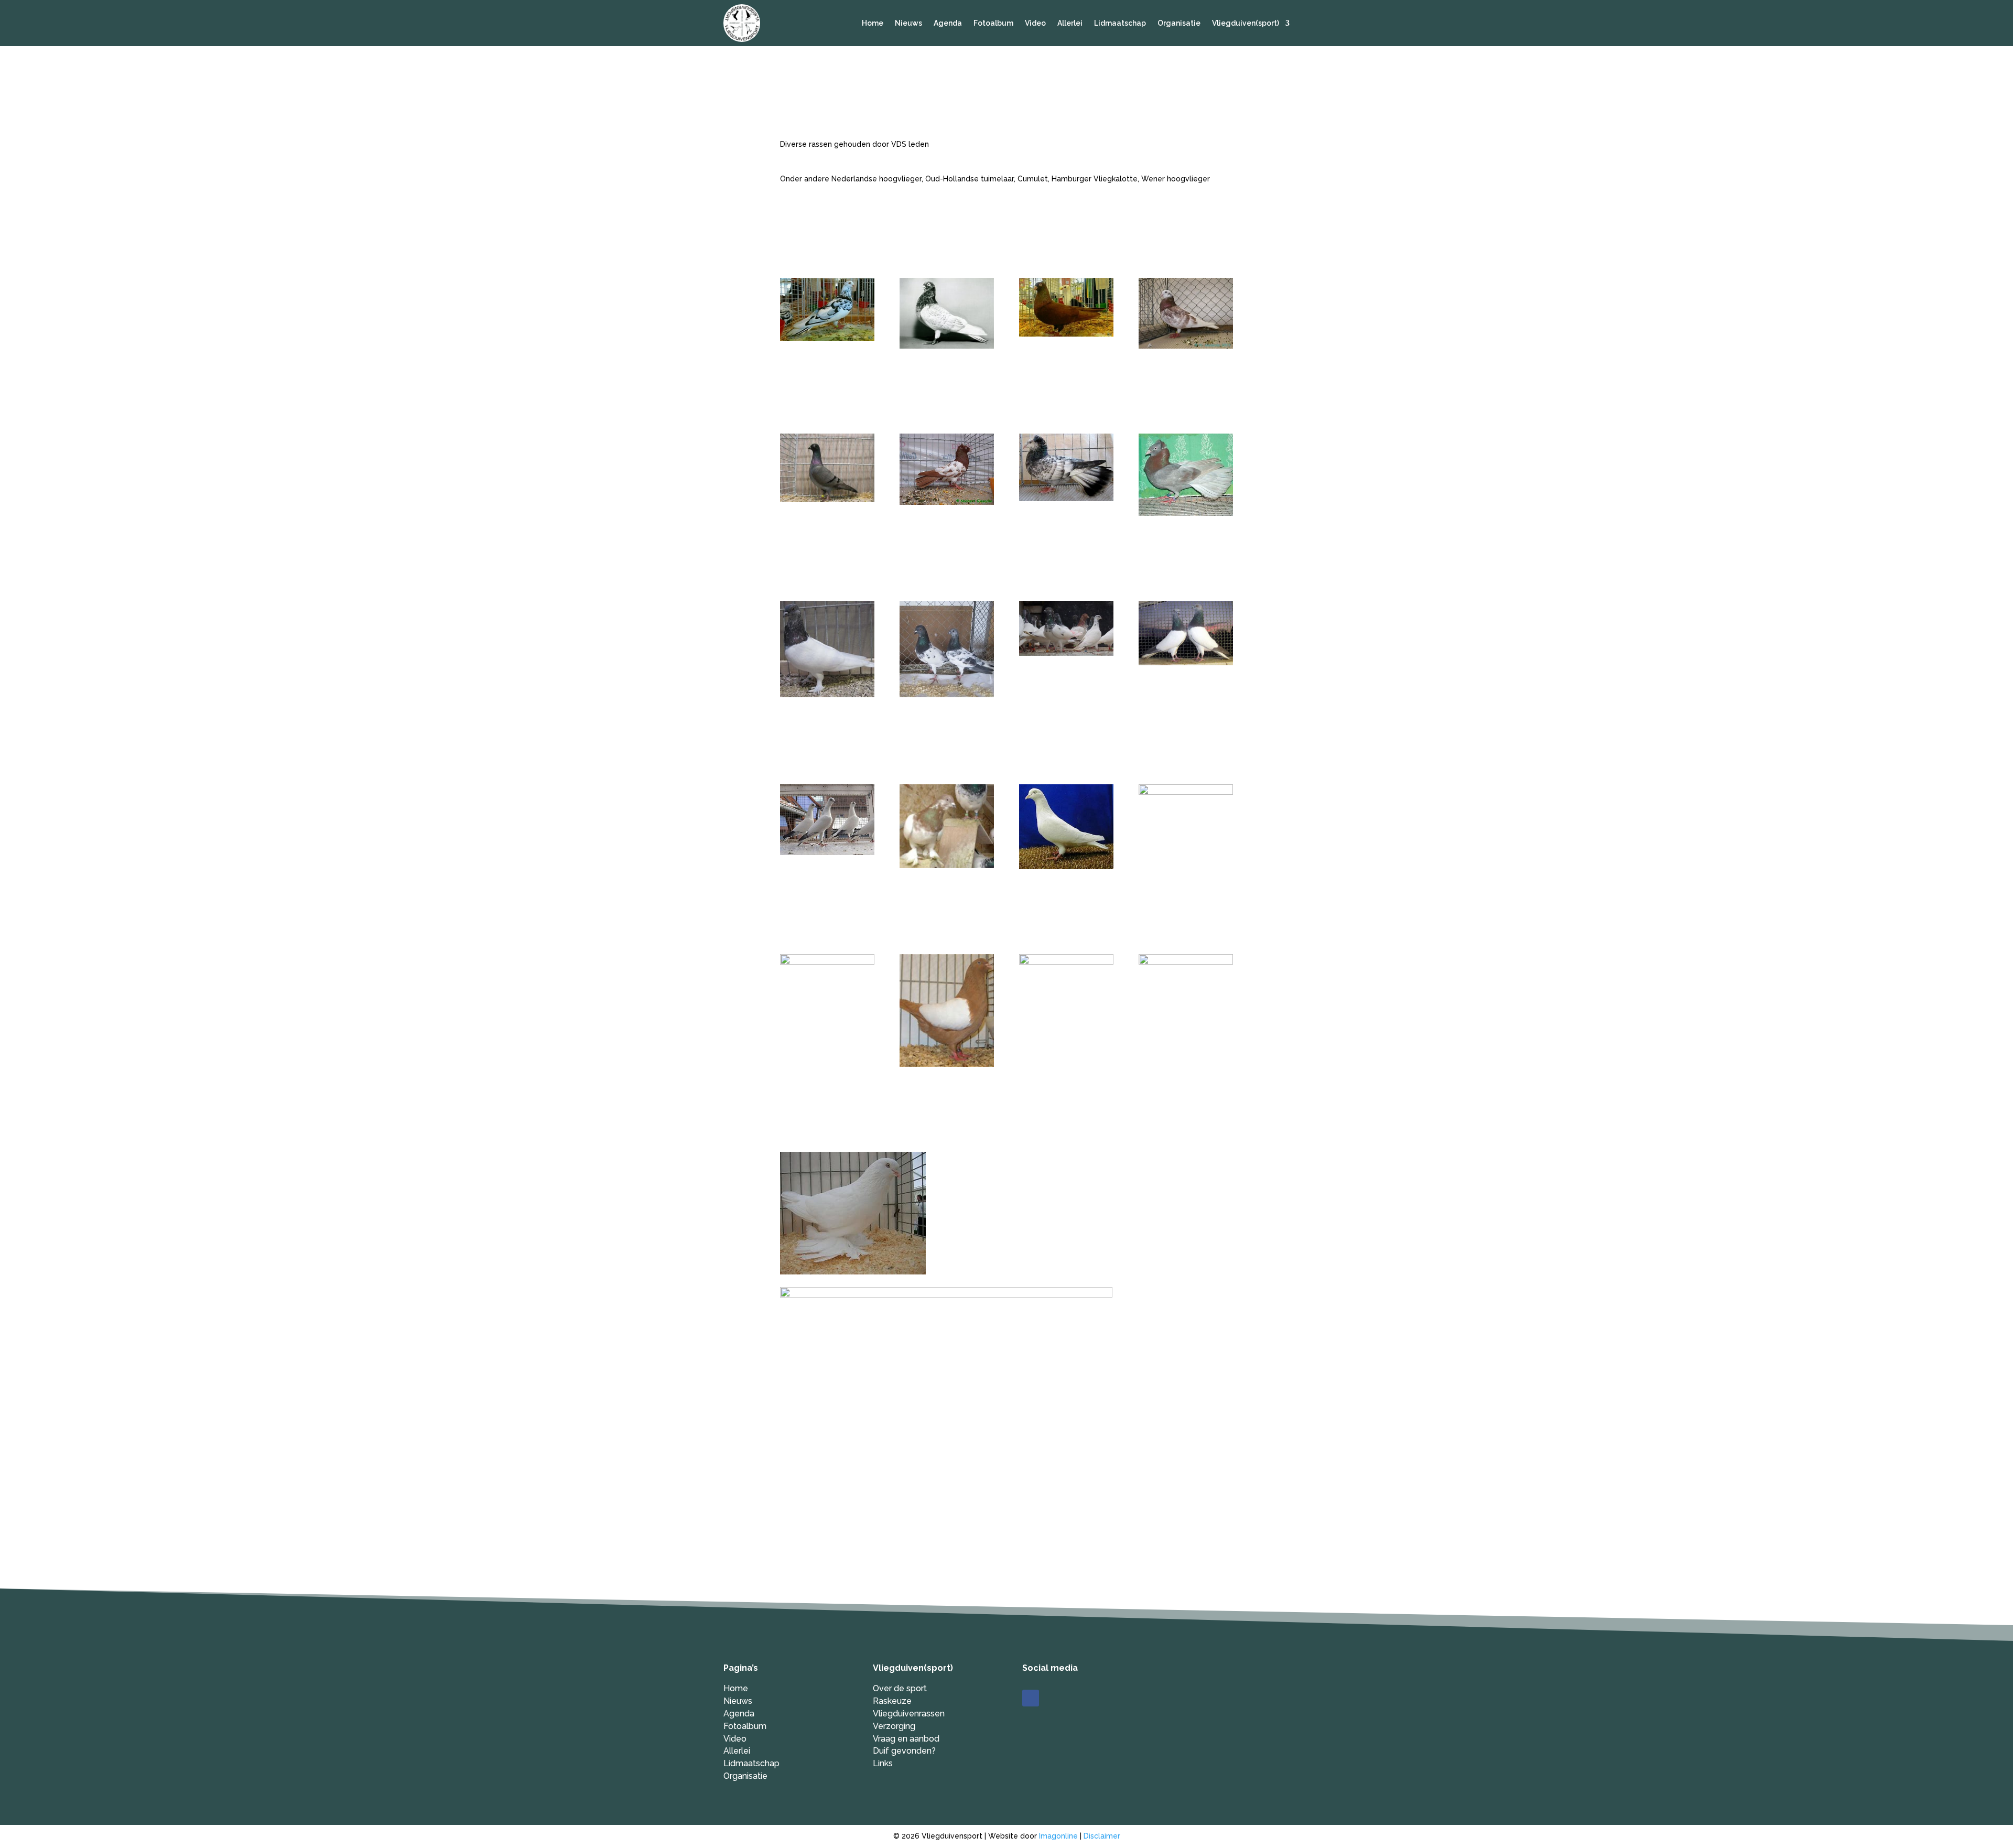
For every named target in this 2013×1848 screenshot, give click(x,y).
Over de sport (900, 1688)
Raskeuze (892, 1701)
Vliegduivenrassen (909, 1714)
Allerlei (1070, 23)
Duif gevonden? (904, 1751)
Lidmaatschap (1120, 23)
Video (1035, 23)
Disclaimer (1102, 1836)
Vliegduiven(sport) (1246, 23)
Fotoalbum (993, 23)
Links (883, 1763)
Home (873, 23)
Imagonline (1058, 1836)
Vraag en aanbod (906, 1739)
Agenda (948, 23)
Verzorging (894, 1726)
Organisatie (1179, 23)
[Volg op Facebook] (1031, 1698)
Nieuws (908, 23)
